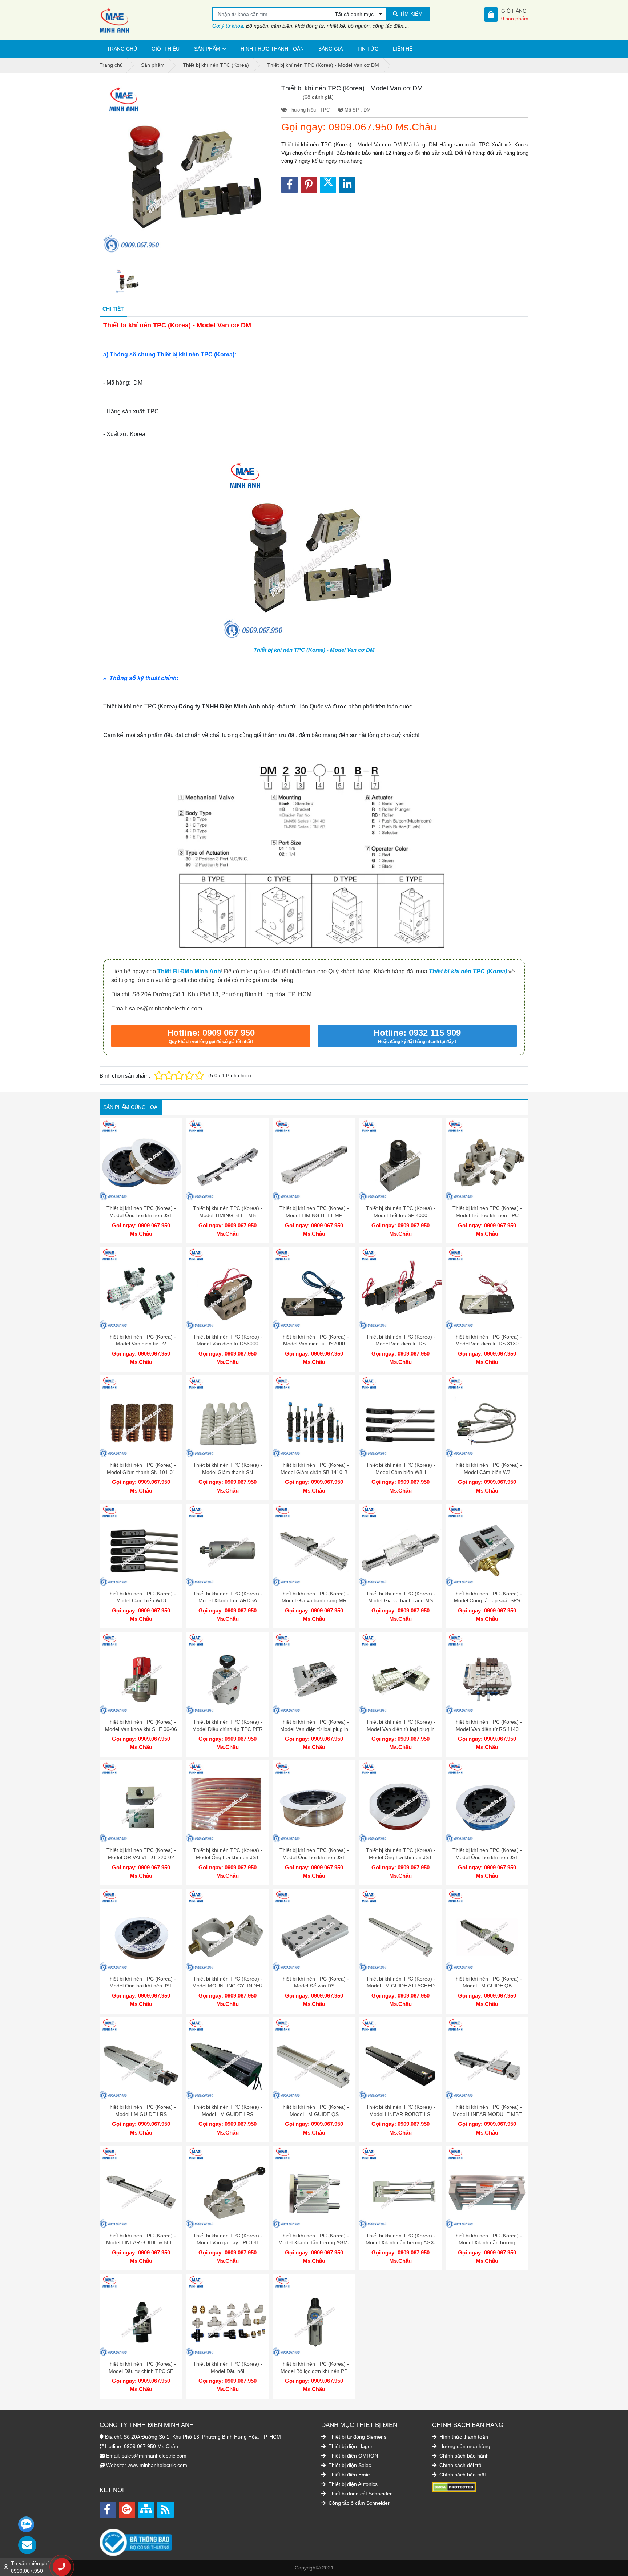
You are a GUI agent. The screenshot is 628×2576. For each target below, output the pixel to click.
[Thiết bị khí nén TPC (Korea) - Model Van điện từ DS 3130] (487, 1288)
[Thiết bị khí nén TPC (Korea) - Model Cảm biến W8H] (400, 1417)
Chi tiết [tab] (113, 309)
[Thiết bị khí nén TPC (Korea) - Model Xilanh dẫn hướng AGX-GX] (400, 2187)
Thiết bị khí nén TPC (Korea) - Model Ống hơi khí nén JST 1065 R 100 (228, 1857)
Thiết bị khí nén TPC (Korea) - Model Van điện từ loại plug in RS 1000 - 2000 (401, 1729)
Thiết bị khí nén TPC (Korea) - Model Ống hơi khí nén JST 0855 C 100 (314, 1857)
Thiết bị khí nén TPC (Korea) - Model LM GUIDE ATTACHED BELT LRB (401, 1986)
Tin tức (368, 49)
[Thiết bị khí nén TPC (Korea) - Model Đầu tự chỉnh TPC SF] (141, 2315)
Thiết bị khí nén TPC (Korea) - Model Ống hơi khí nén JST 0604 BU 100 (487, 1857)
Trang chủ (122, 49)
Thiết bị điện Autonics (352, 2484)
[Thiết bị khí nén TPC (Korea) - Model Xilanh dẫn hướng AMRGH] (487, 2187)
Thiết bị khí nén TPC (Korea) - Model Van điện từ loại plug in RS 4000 (314, 1729)
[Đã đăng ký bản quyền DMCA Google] (454, 2487)
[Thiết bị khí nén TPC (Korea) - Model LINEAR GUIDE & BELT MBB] (141, 2187)
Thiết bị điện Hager (350, 2446)
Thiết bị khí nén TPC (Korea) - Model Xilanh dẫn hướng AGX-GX (401, 2243)
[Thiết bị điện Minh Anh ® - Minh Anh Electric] (156, 20)
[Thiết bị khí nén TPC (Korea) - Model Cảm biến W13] (141, 1545)
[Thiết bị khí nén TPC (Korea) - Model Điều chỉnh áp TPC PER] (228, 1673)
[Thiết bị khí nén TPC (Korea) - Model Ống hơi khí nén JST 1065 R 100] (228, 1802)
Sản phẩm (207, 49)
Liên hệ (403, 49)
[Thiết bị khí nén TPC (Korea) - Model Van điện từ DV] (141, 1288)
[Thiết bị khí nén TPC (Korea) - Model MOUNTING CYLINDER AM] (228, 1930)
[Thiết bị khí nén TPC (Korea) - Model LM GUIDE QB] (487, 1930)
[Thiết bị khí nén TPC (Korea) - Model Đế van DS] (314, 1930)
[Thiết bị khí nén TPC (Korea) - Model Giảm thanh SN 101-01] (141, 1417)
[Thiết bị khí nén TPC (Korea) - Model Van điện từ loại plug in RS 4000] (314, 1673)
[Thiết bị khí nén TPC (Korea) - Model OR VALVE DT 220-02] (141, 1802)
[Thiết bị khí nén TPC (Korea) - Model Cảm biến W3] (487, 1417)
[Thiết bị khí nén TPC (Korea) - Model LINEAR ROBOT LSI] (400, 2059)
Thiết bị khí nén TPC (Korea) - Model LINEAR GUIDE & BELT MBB (141, 2243)
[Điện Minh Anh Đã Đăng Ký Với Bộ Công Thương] (203, 2539)
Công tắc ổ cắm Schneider (358, 2503)
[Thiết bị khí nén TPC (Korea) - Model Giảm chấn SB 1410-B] (314, 1417)
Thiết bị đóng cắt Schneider (359, 2494)
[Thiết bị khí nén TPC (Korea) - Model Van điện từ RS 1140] (487, 1673)
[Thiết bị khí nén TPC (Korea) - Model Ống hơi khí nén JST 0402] (141, 1160)
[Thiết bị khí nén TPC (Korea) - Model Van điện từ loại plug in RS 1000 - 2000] (400, 1673)
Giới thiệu (166, 49)
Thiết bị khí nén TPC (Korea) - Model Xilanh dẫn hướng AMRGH (487, 2243)
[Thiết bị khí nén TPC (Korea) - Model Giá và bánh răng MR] (314, 1545)
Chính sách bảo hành (463, 2456)
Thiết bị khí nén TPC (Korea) (468, 971)
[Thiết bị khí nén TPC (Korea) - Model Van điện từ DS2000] (314, 1288)
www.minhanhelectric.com (157, 2465)
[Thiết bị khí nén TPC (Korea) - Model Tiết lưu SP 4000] (400, 1160)
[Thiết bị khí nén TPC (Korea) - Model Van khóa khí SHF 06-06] (141, 1673)
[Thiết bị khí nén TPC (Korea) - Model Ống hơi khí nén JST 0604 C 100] (400, 1802)
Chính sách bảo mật (462, 2475)
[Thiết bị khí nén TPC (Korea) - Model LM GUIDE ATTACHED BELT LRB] (400, 1930)
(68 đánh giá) (318, 97)
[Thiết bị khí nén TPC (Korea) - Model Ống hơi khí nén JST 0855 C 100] (314, 1802)
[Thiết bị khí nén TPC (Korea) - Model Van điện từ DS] (400, 1288)
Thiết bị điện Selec (349, 2465)
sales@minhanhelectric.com (154, 2456)
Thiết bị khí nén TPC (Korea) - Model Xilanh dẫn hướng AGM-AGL (314, 2243)
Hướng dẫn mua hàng (464, 2446)
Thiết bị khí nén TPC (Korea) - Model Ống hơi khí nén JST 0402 (141, 1215)
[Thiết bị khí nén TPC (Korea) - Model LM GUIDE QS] (314, 2059)
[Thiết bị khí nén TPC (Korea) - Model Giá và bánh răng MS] (400, 1545)
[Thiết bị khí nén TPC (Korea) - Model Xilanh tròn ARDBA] (228, 1545)
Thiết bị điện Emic (348, 2475)
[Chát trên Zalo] (26, 2524)
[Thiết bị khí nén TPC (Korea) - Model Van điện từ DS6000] (228, 1288)
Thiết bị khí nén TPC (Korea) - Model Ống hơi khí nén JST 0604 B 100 (141, 1986)
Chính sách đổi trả (460, 2465)
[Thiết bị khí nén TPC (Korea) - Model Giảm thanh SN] (228, 1417)
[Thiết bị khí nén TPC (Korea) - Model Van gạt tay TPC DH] (228, 2187)
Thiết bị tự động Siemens (357, 2437)
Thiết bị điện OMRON (353, 2456)
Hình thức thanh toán (272, 49)
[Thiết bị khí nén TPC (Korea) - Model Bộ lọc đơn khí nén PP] (314, 2315)
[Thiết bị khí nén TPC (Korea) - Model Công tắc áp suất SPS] (487, 1545)
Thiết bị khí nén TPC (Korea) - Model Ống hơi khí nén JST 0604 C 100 (401, 1857)
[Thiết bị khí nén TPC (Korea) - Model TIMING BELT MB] (228, 1160)
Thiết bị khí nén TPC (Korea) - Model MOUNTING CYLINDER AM (228, 1986)
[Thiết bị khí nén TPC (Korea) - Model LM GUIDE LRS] (141, 2059)
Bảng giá (331, 49)
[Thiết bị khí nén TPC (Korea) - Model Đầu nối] (228, 2315)
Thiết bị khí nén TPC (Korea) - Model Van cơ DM (314, 650)
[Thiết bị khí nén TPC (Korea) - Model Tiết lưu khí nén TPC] (487, 1160)
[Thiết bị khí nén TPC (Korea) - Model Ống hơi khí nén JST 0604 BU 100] (487, 1802)
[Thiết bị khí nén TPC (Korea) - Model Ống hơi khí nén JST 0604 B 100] (141, 1930)
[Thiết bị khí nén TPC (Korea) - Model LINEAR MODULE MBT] (487, 2059)
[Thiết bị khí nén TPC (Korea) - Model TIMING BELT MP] (314, 1160)
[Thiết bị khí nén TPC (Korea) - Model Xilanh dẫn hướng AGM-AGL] (314, 2187)
